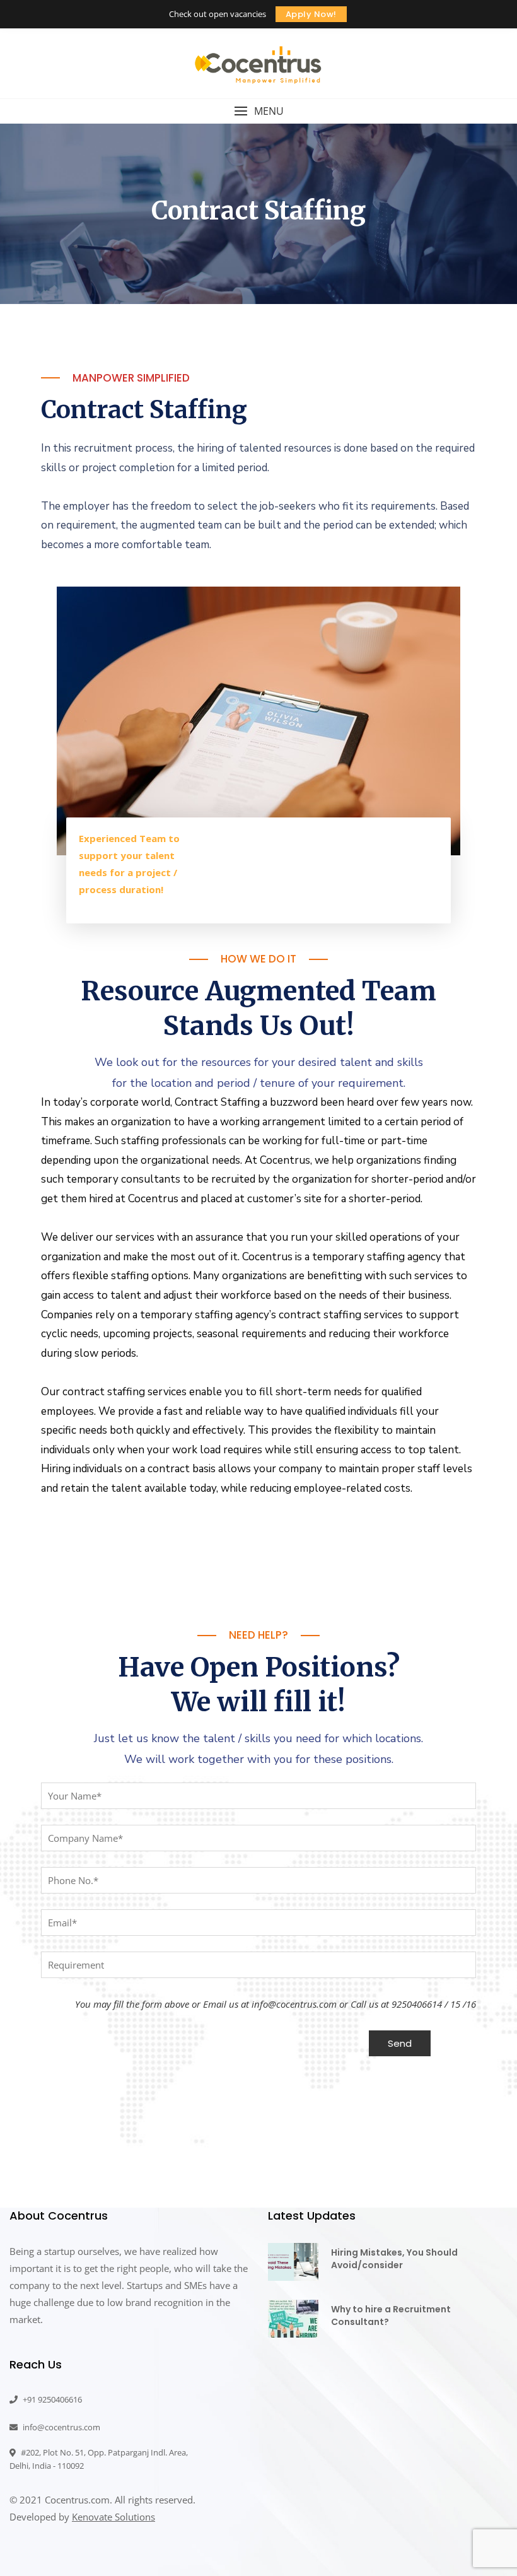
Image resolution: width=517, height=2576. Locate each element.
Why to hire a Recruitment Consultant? (391, 2315)
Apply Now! (311, 14)
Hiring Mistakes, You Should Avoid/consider (394, 2259)
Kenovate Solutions (113, 2517)
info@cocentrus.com (61, 2427)
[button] (258, 111)
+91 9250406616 (51, 2399)
